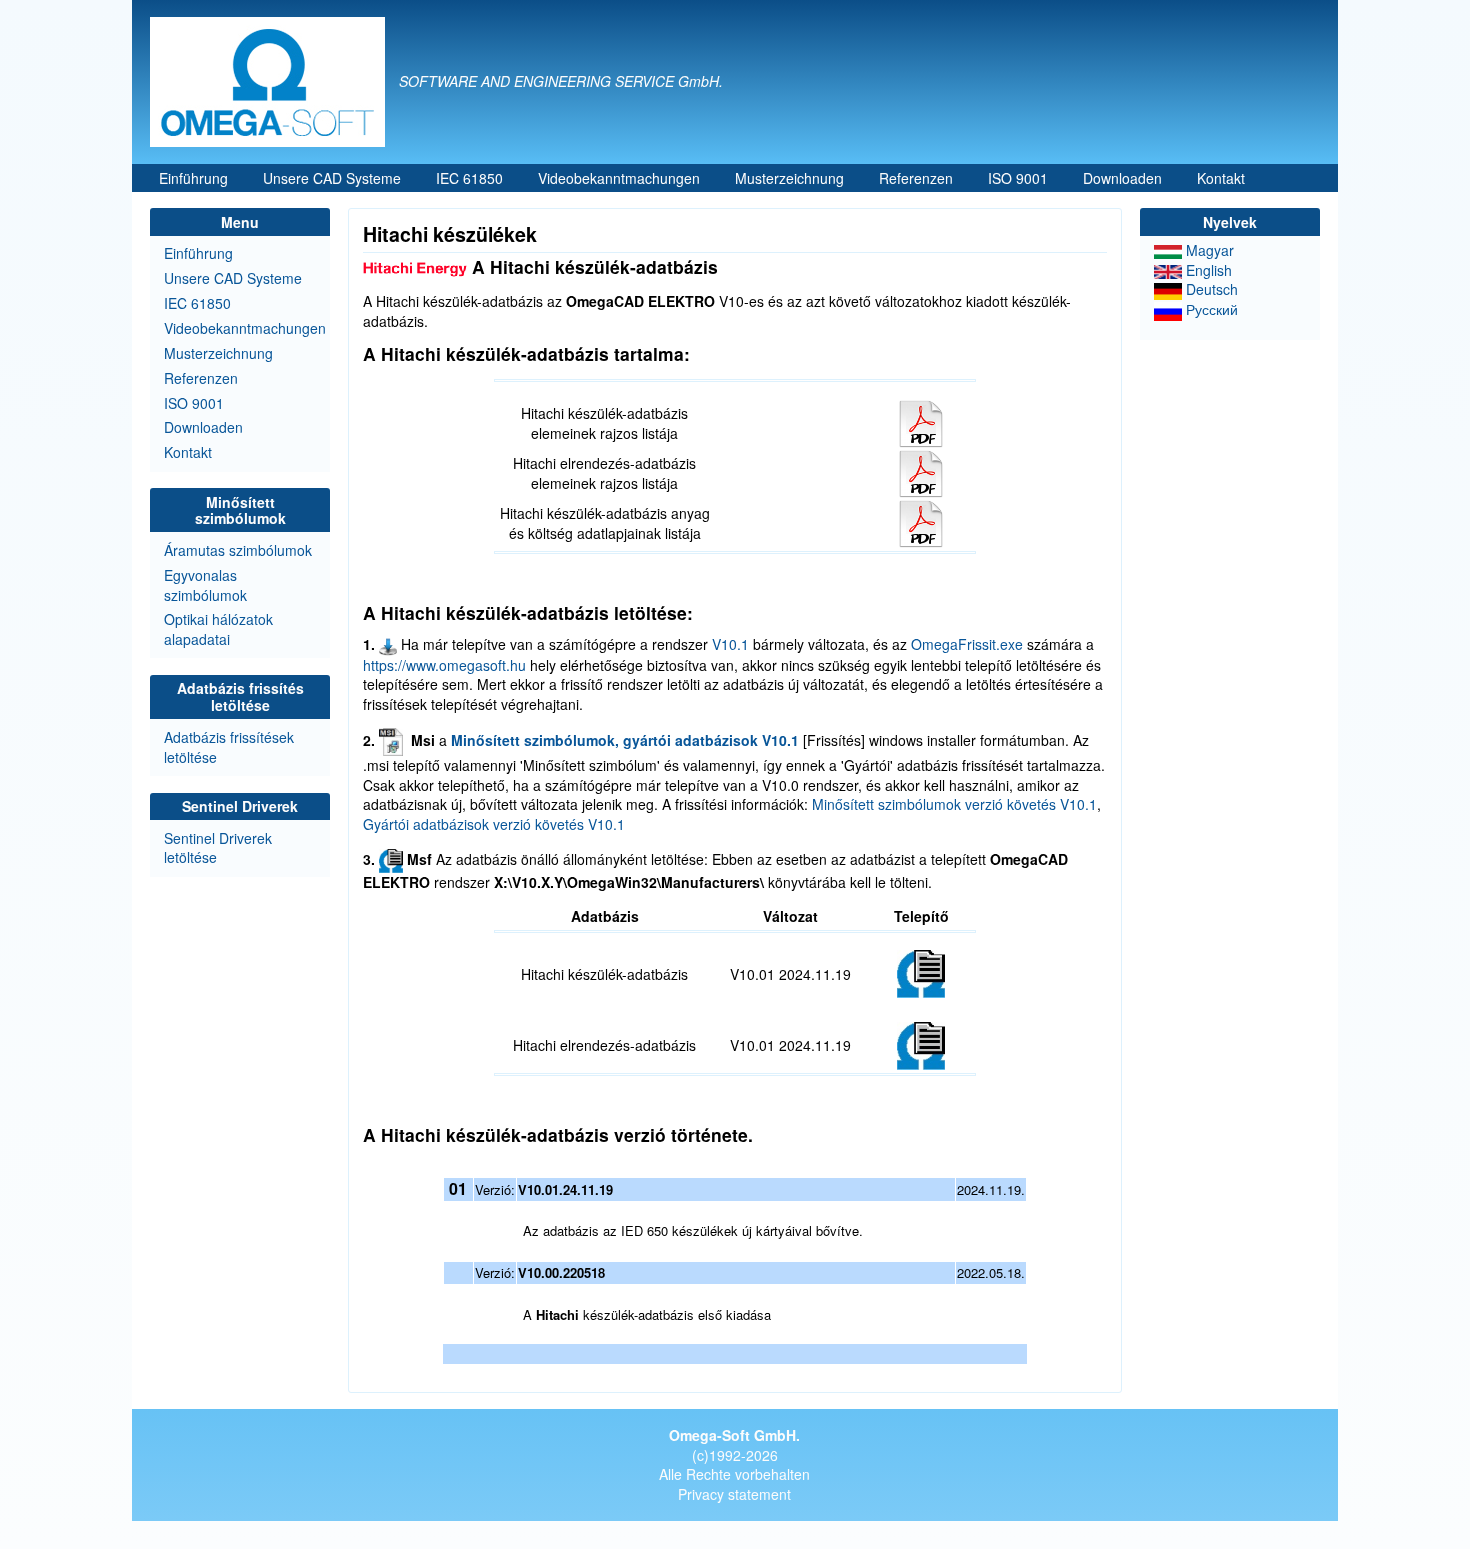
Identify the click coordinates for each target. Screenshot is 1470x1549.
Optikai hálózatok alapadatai (218, 629)
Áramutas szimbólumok (238, 550)
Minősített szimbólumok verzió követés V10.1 (954, 804)
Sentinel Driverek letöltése (218, 848)
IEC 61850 (469, 178)
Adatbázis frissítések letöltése (229, 747)
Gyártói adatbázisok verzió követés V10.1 (494, 824)
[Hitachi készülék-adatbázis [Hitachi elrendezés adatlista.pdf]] (921, 471)
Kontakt (1221, 178)
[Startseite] (274, 82)
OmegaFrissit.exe (967, 644)
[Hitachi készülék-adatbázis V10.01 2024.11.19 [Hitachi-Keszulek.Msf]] (921, 972)
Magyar (1208, 250)
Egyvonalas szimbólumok (205, 585)
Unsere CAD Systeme (332, 178)
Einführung (193, 178)
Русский (1210, 309)
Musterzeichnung (789, 178)
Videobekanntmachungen (619, 178)
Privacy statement (734, 1494)
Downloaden (1122, 178)
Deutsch (1210, 289)
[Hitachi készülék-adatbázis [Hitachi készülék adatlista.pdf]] (921, 421)
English (1207, 270)
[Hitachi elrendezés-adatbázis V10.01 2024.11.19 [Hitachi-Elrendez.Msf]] (921, 1044)
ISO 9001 (1018, 178)
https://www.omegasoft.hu (444, 665)
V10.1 (730, 644)
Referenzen (916, 178)
